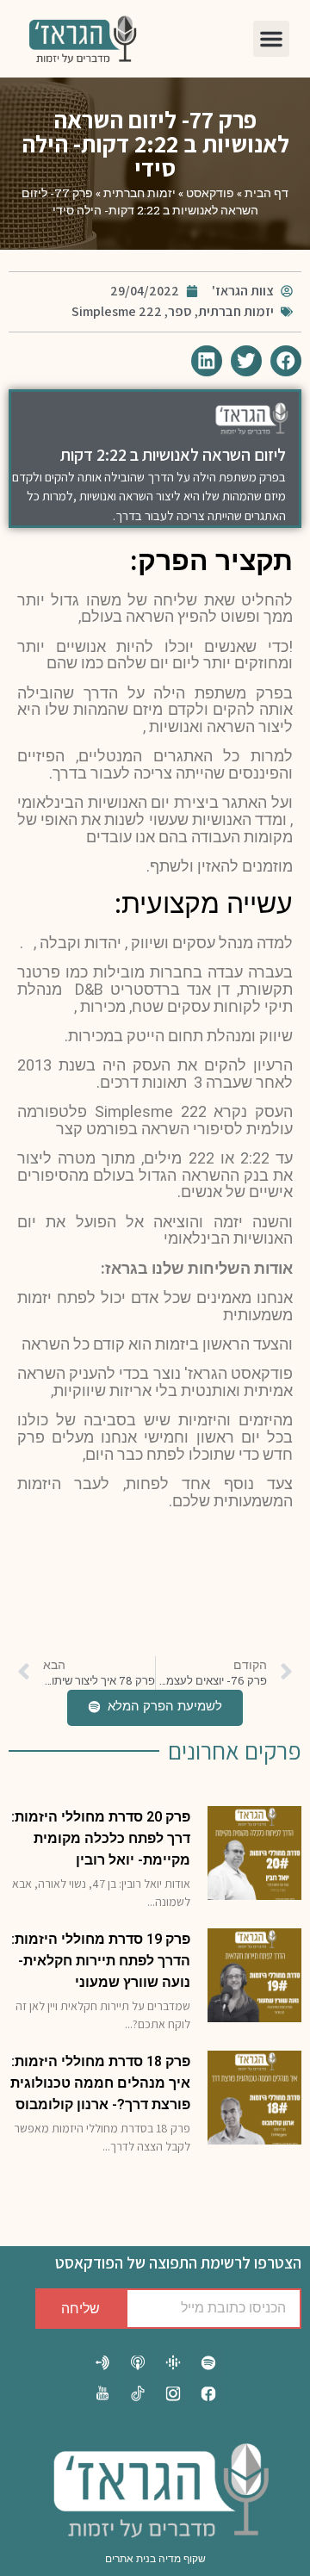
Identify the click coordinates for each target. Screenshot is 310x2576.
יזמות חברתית (139, 193)
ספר (180, 311)
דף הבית (267, 193)
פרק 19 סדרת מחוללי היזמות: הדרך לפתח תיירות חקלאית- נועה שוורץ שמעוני (101, 1961)
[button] (271, 39)
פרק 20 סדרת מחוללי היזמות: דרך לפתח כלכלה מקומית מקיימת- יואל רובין (101, 1838)
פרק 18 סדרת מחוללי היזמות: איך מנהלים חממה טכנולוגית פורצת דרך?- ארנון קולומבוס (100, 2083)
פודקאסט (210, 193)
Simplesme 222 (117, 311)
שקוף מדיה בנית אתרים (155, 2559)
